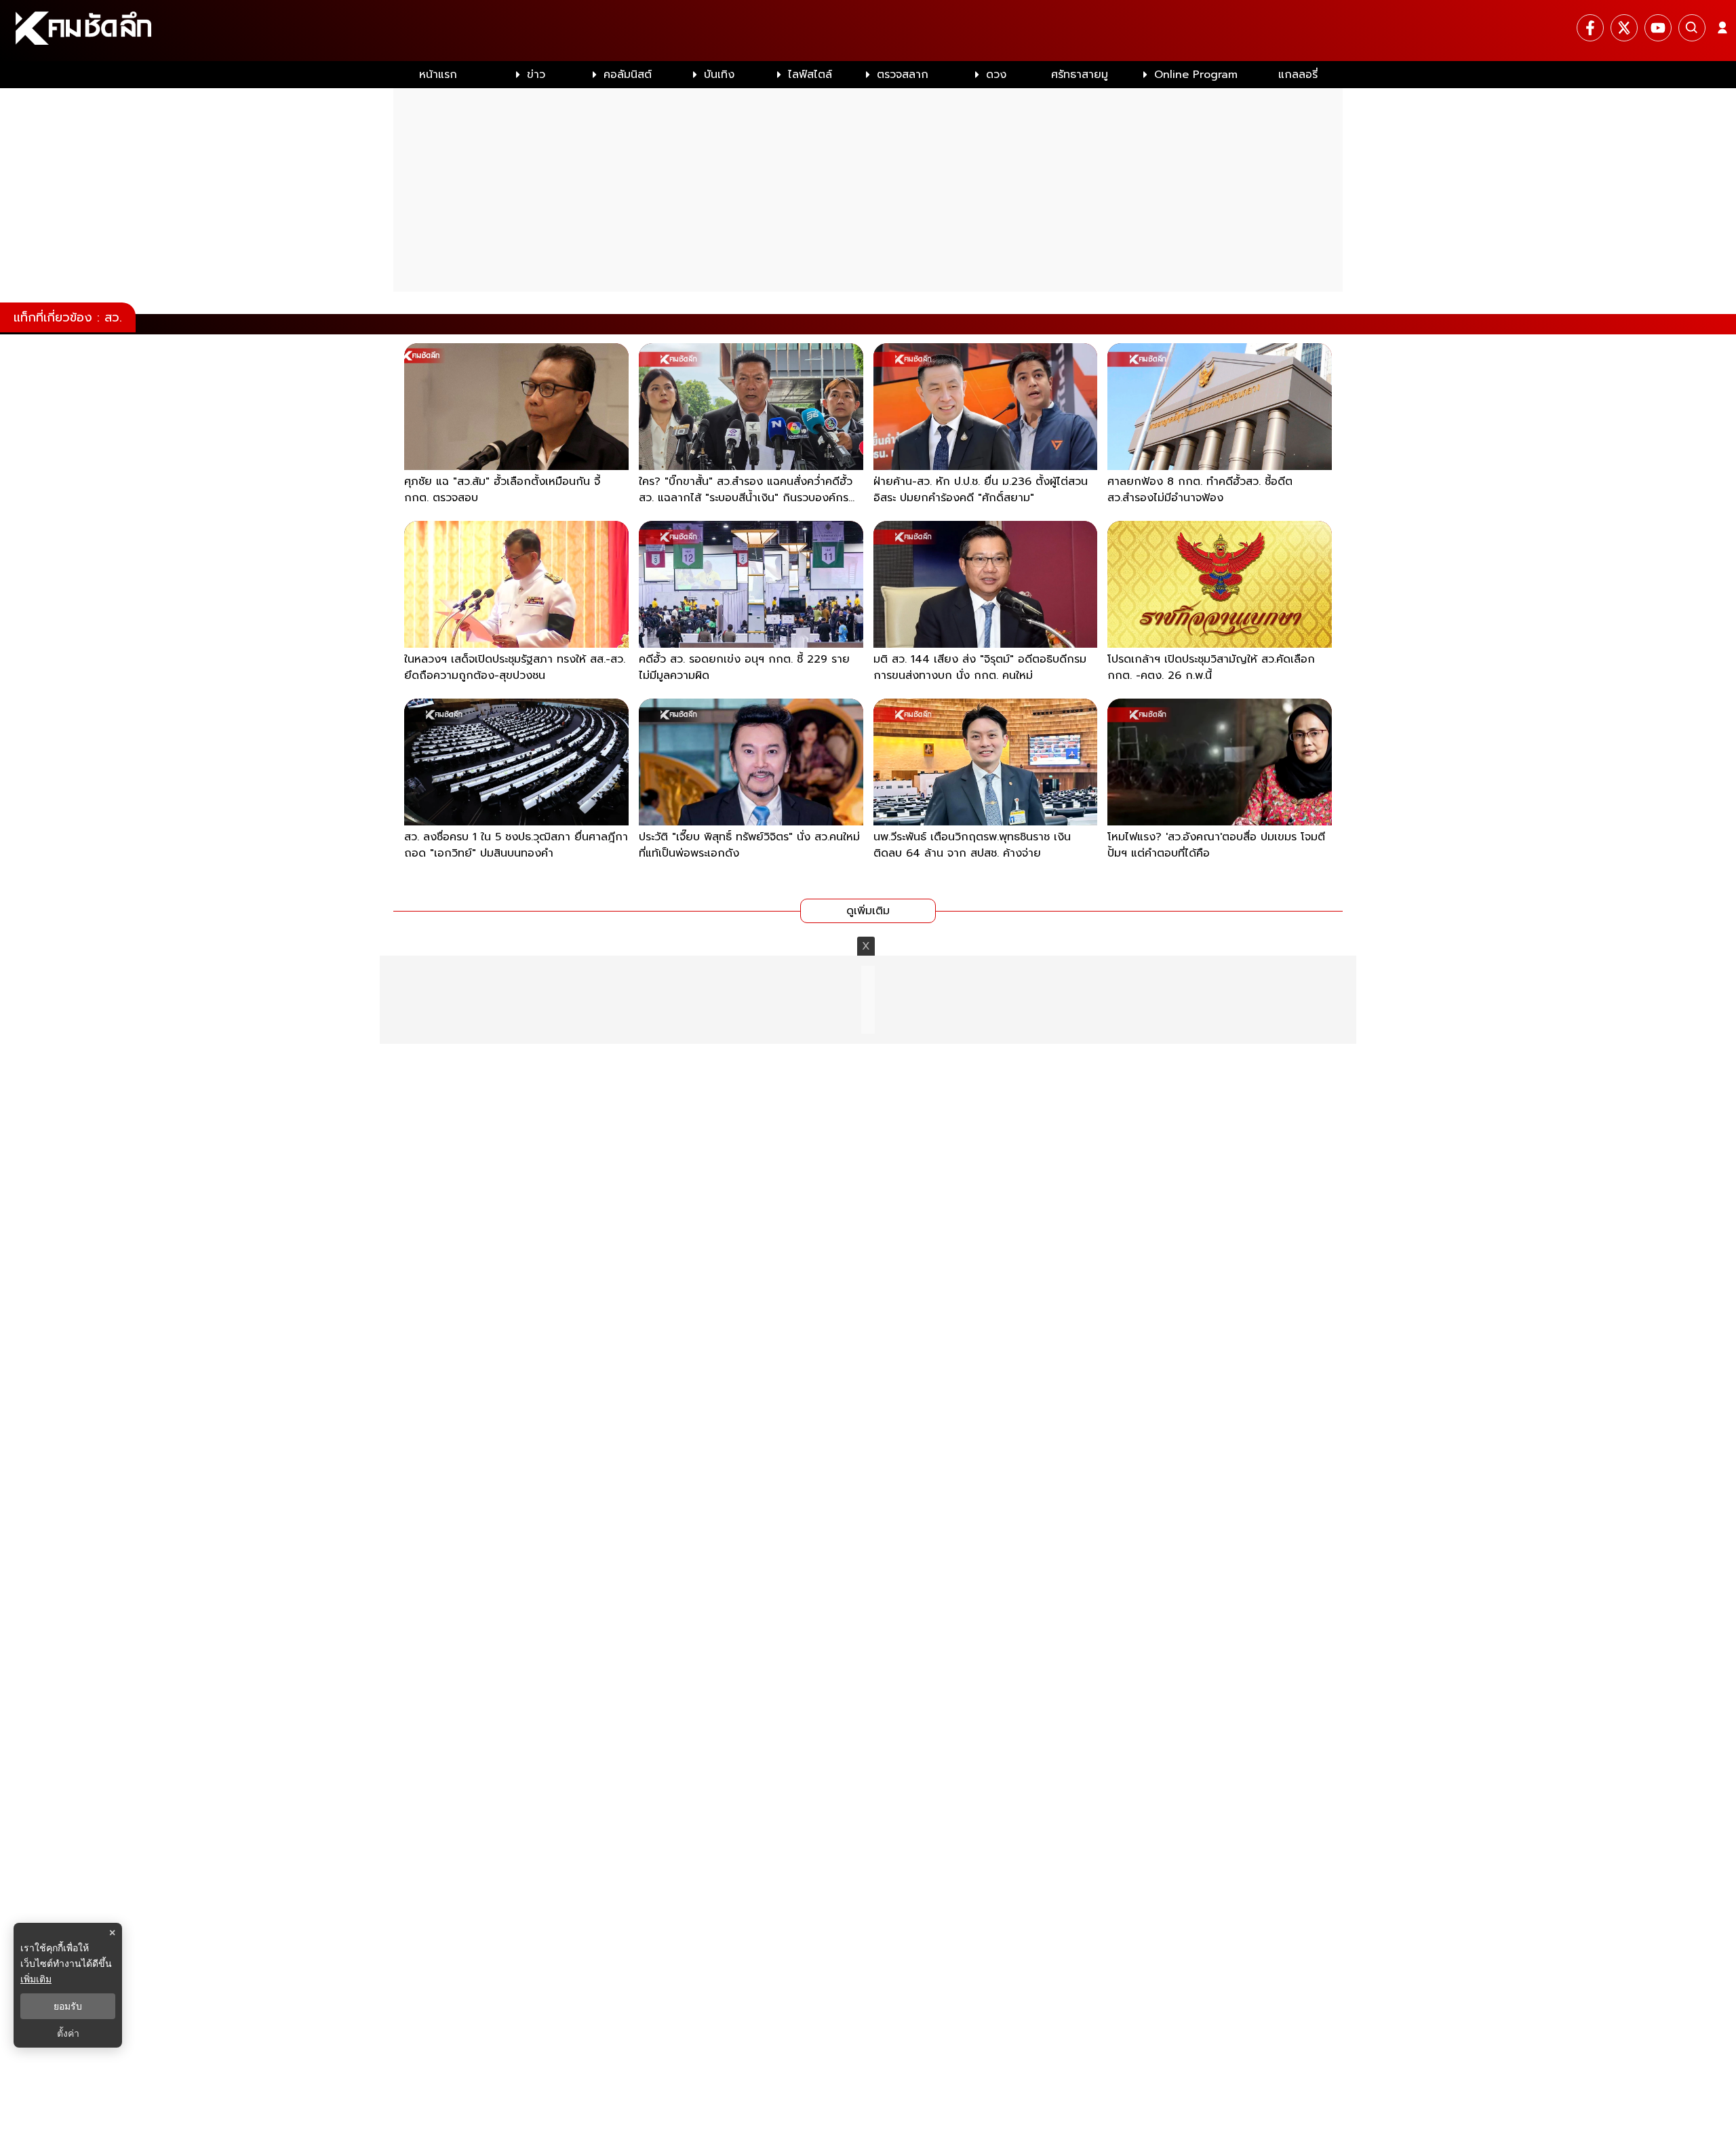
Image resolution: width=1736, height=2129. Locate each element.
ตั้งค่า (68, 2033)
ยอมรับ (68, 2006)
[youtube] (1658, 28)
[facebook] (1590, 28)
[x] (1624, 28)
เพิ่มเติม (36, 1979)
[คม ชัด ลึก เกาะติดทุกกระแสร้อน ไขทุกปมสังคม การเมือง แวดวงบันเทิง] (868, 31)
